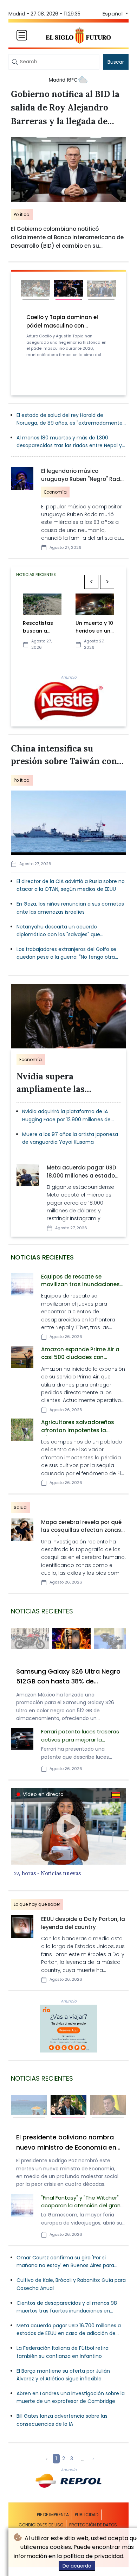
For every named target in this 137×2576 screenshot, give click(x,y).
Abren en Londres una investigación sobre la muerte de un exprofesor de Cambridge (71, 2397)
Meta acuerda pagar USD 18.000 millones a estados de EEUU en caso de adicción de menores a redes (82, 1172)
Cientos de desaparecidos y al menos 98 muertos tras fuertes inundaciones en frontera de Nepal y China (67, 2307)
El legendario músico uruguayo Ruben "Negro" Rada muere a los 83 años (83, 476)
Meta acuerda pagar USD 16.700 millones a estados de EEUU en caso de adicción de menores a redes (69, 2330)
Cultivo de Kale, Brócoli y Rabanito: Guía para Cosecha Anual (71, 2284)
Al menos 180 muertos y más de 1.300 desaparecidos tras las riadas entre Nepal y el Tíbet (69, 442)
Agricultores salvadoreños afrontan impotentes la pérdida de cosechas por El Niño (78, 1427)
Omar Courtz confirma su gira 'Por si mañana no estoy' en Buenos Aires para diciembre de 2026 (65, 2262)
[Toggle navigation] (22, 35)
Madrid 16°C (63, 80)
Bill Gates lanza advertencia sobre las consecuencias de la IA (62, 2420)
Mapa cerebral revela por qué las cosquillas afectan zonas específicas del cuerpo (81, 1527)
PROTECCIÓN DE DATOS (93, 2525)
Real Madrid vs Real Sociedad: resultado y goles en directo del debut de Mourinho (67, 322)
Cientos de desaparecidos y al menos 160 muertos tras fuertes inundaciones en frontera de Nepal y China (67, 1677)
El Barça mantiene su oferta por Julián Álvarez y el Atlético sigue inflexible (63, 2375)
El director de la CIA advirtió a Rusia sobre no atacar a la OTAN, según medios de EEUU (71, 885)
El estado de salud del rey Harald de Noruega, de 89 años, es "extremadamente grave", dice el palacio (70, 419)
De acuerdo (77, 2566)
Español (113, 14)
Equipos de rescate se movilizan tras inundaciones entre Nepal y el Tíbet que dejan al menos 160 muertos (80, 1281)
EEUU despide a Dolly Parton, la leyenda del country (83, 1923)
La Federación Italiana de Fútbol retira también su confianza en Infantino (63, 2352)
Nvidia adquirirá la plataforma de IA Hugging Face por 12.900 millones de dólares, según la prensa (66, 1116)
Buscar (116, 62)
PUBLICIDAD (87, 2515)
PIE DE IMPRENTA (53, 2515)
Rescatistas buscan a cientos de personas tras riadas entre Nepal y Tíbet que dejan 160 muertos (41, 627)
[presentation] (92, 582)
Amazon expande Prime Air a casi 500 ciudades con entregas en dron (80, 1354)
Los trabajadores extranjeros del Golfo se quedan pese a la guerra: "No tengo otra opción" (66, 953)
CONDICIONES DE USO (41, 2525)
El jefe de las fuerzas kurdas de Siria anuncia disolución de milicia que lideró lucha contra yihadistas (65, 2143)
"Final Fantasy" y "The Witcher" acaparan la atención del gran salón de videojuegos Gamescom (81, 2203)
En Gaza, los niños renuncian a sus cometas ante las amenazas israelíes (70, 908)
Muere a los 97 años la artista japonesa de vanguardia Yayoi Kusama (70, 1138)
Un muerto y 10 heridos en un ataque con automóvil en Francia (94, 627)
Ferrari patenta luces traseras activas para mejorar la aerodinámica (80, 1736)
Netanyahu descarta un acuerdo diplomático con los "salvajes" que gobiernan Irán (58, 931)
